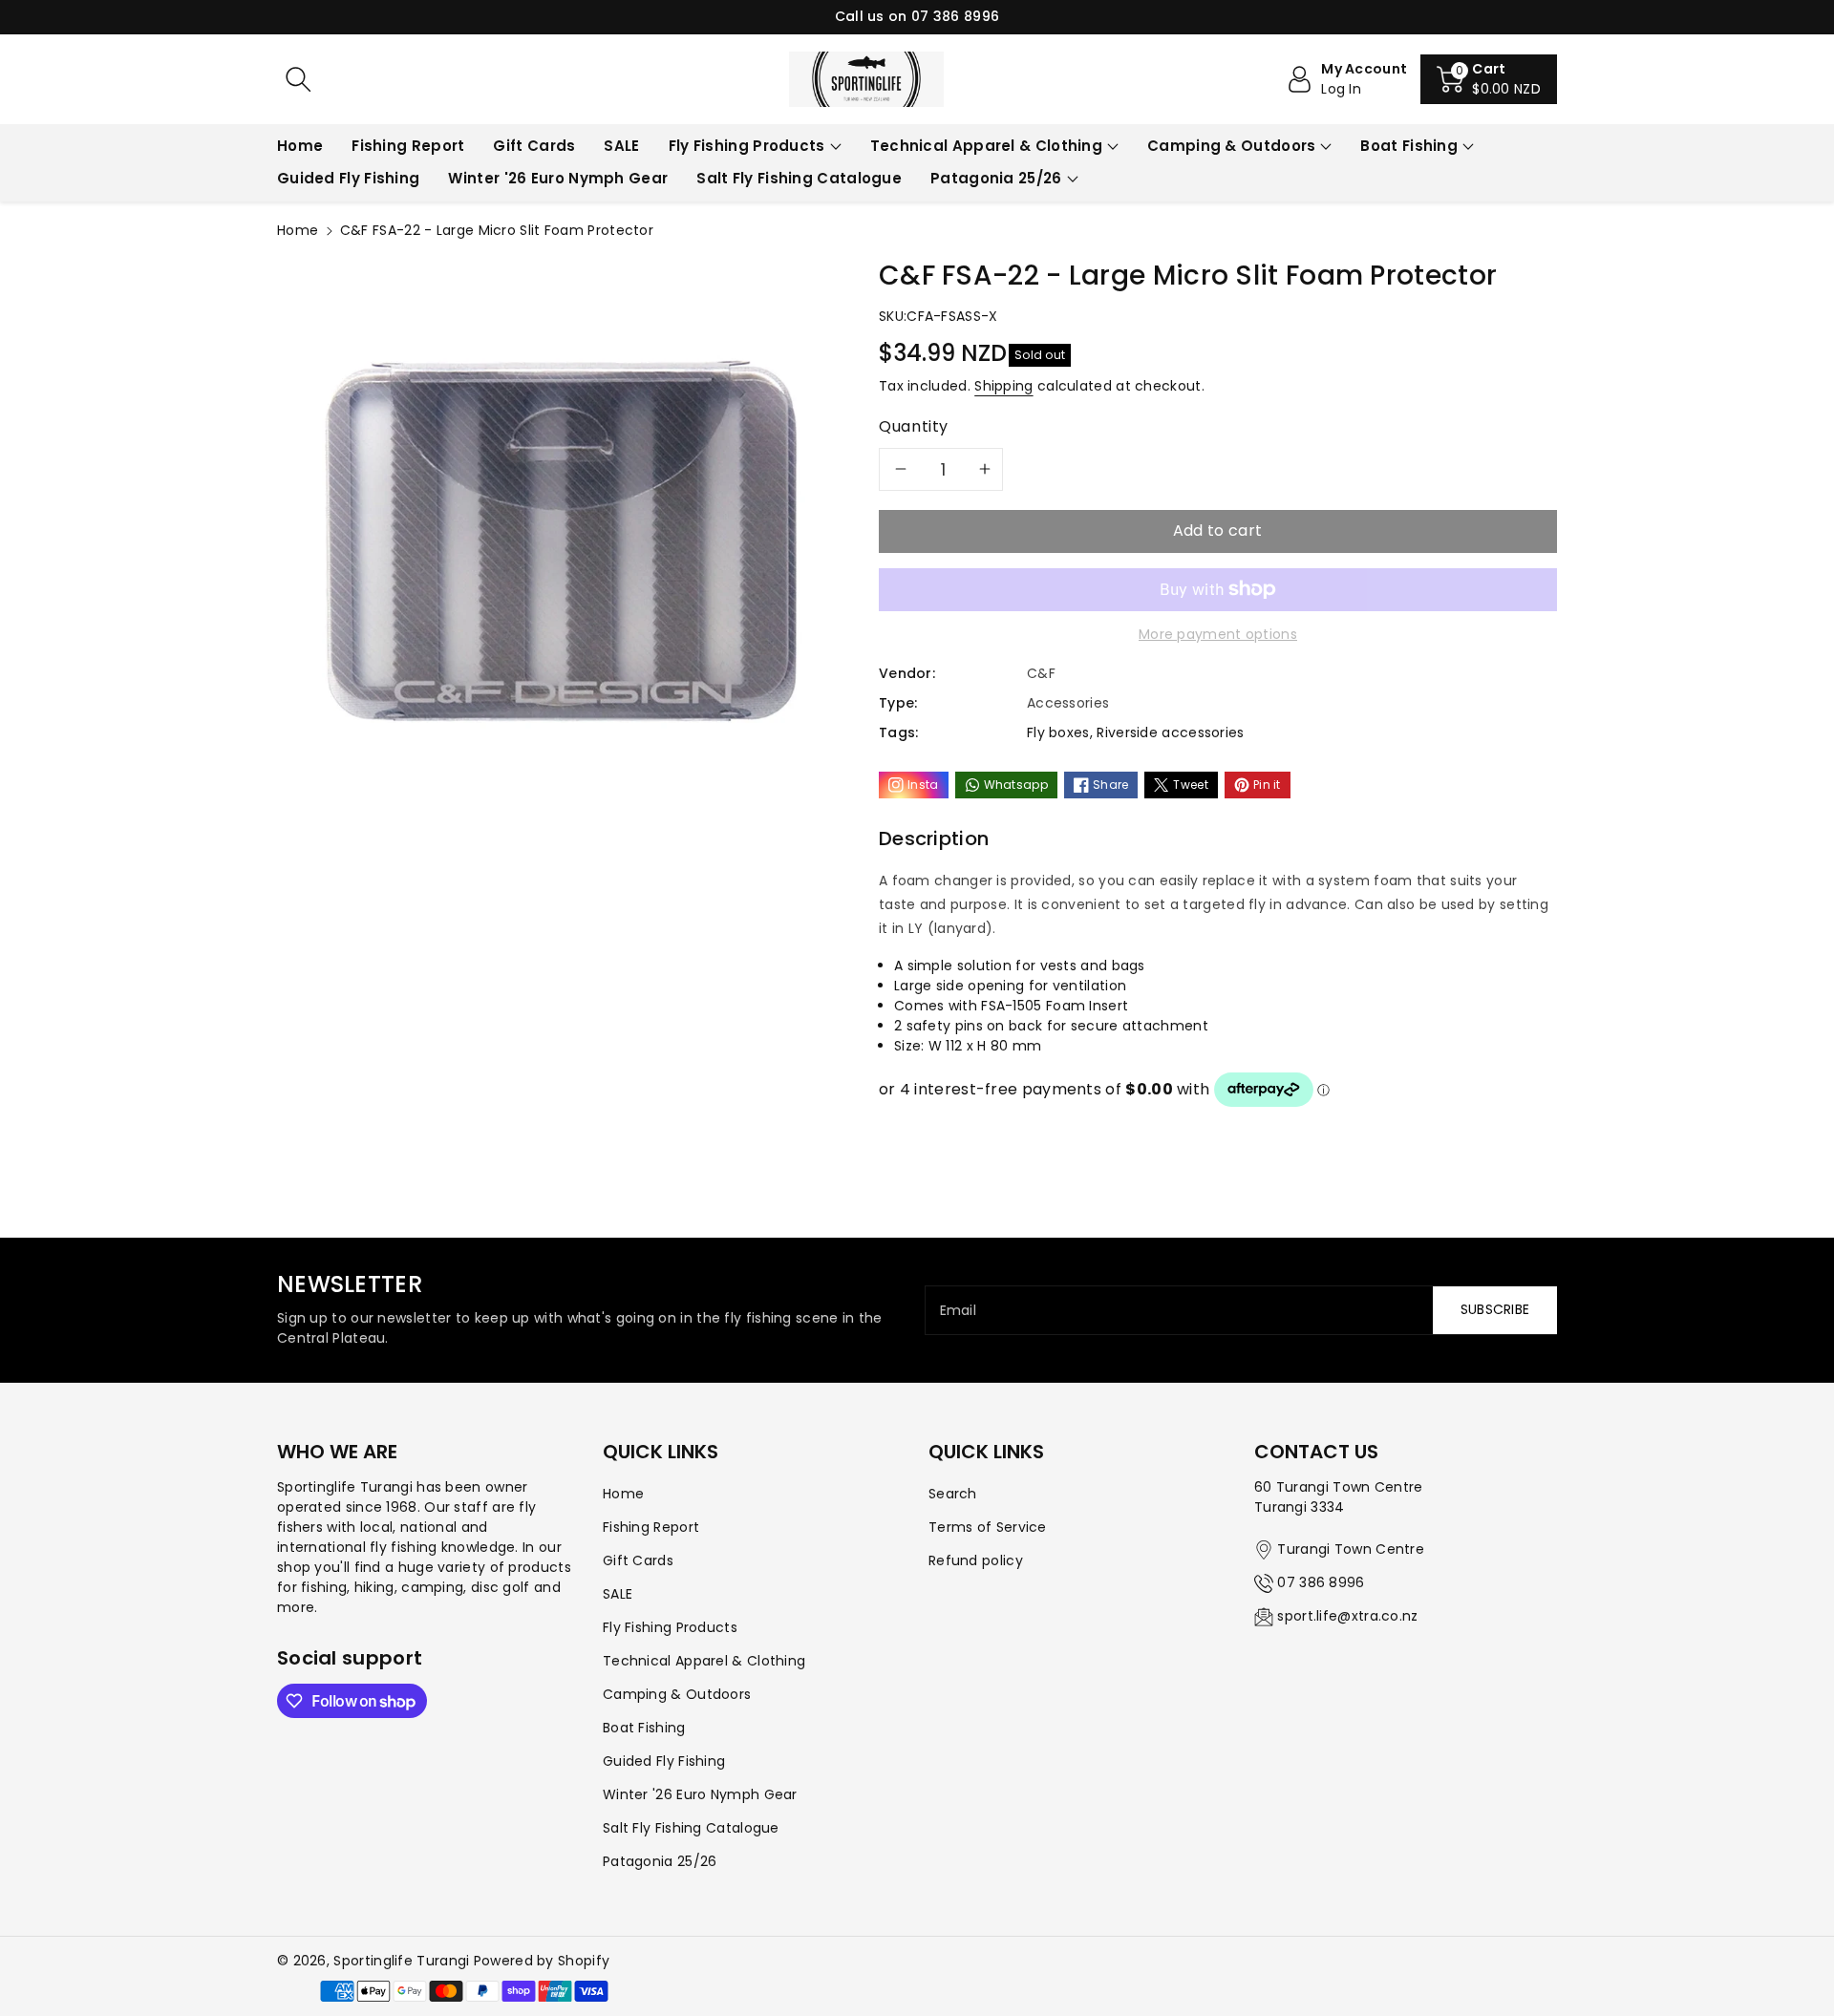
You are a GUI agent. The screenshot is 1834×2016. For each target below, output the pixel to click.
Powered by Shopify (542, 1961)
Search (953, 1494)
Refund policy (976, 1560)
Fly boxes (1058, 732)
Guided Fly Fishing (664, 1761)
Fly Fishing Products (747, 146)
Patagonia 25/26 (996, 178)
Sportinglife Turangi (403, 1961)
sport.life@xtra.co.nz (1347, 1616)
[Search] (298, 79)
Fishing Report (651, 1527)
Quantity (914, 426)
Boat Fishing (1409, 146)
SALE (618, 1594)
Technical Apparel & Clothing (986, 146)
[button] (1489, 79)
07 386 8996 (1321, 1582)
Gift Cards (638, 1560)
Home (298, 230)
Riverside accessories (1170, 732)
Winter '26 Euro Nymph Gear (700, 1794)
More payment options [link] (1218, 634)
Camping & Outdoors (1231, 146)
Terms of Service (988, 1527)
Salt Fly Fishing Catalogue (691, 1828)
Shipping (1003, 386)
